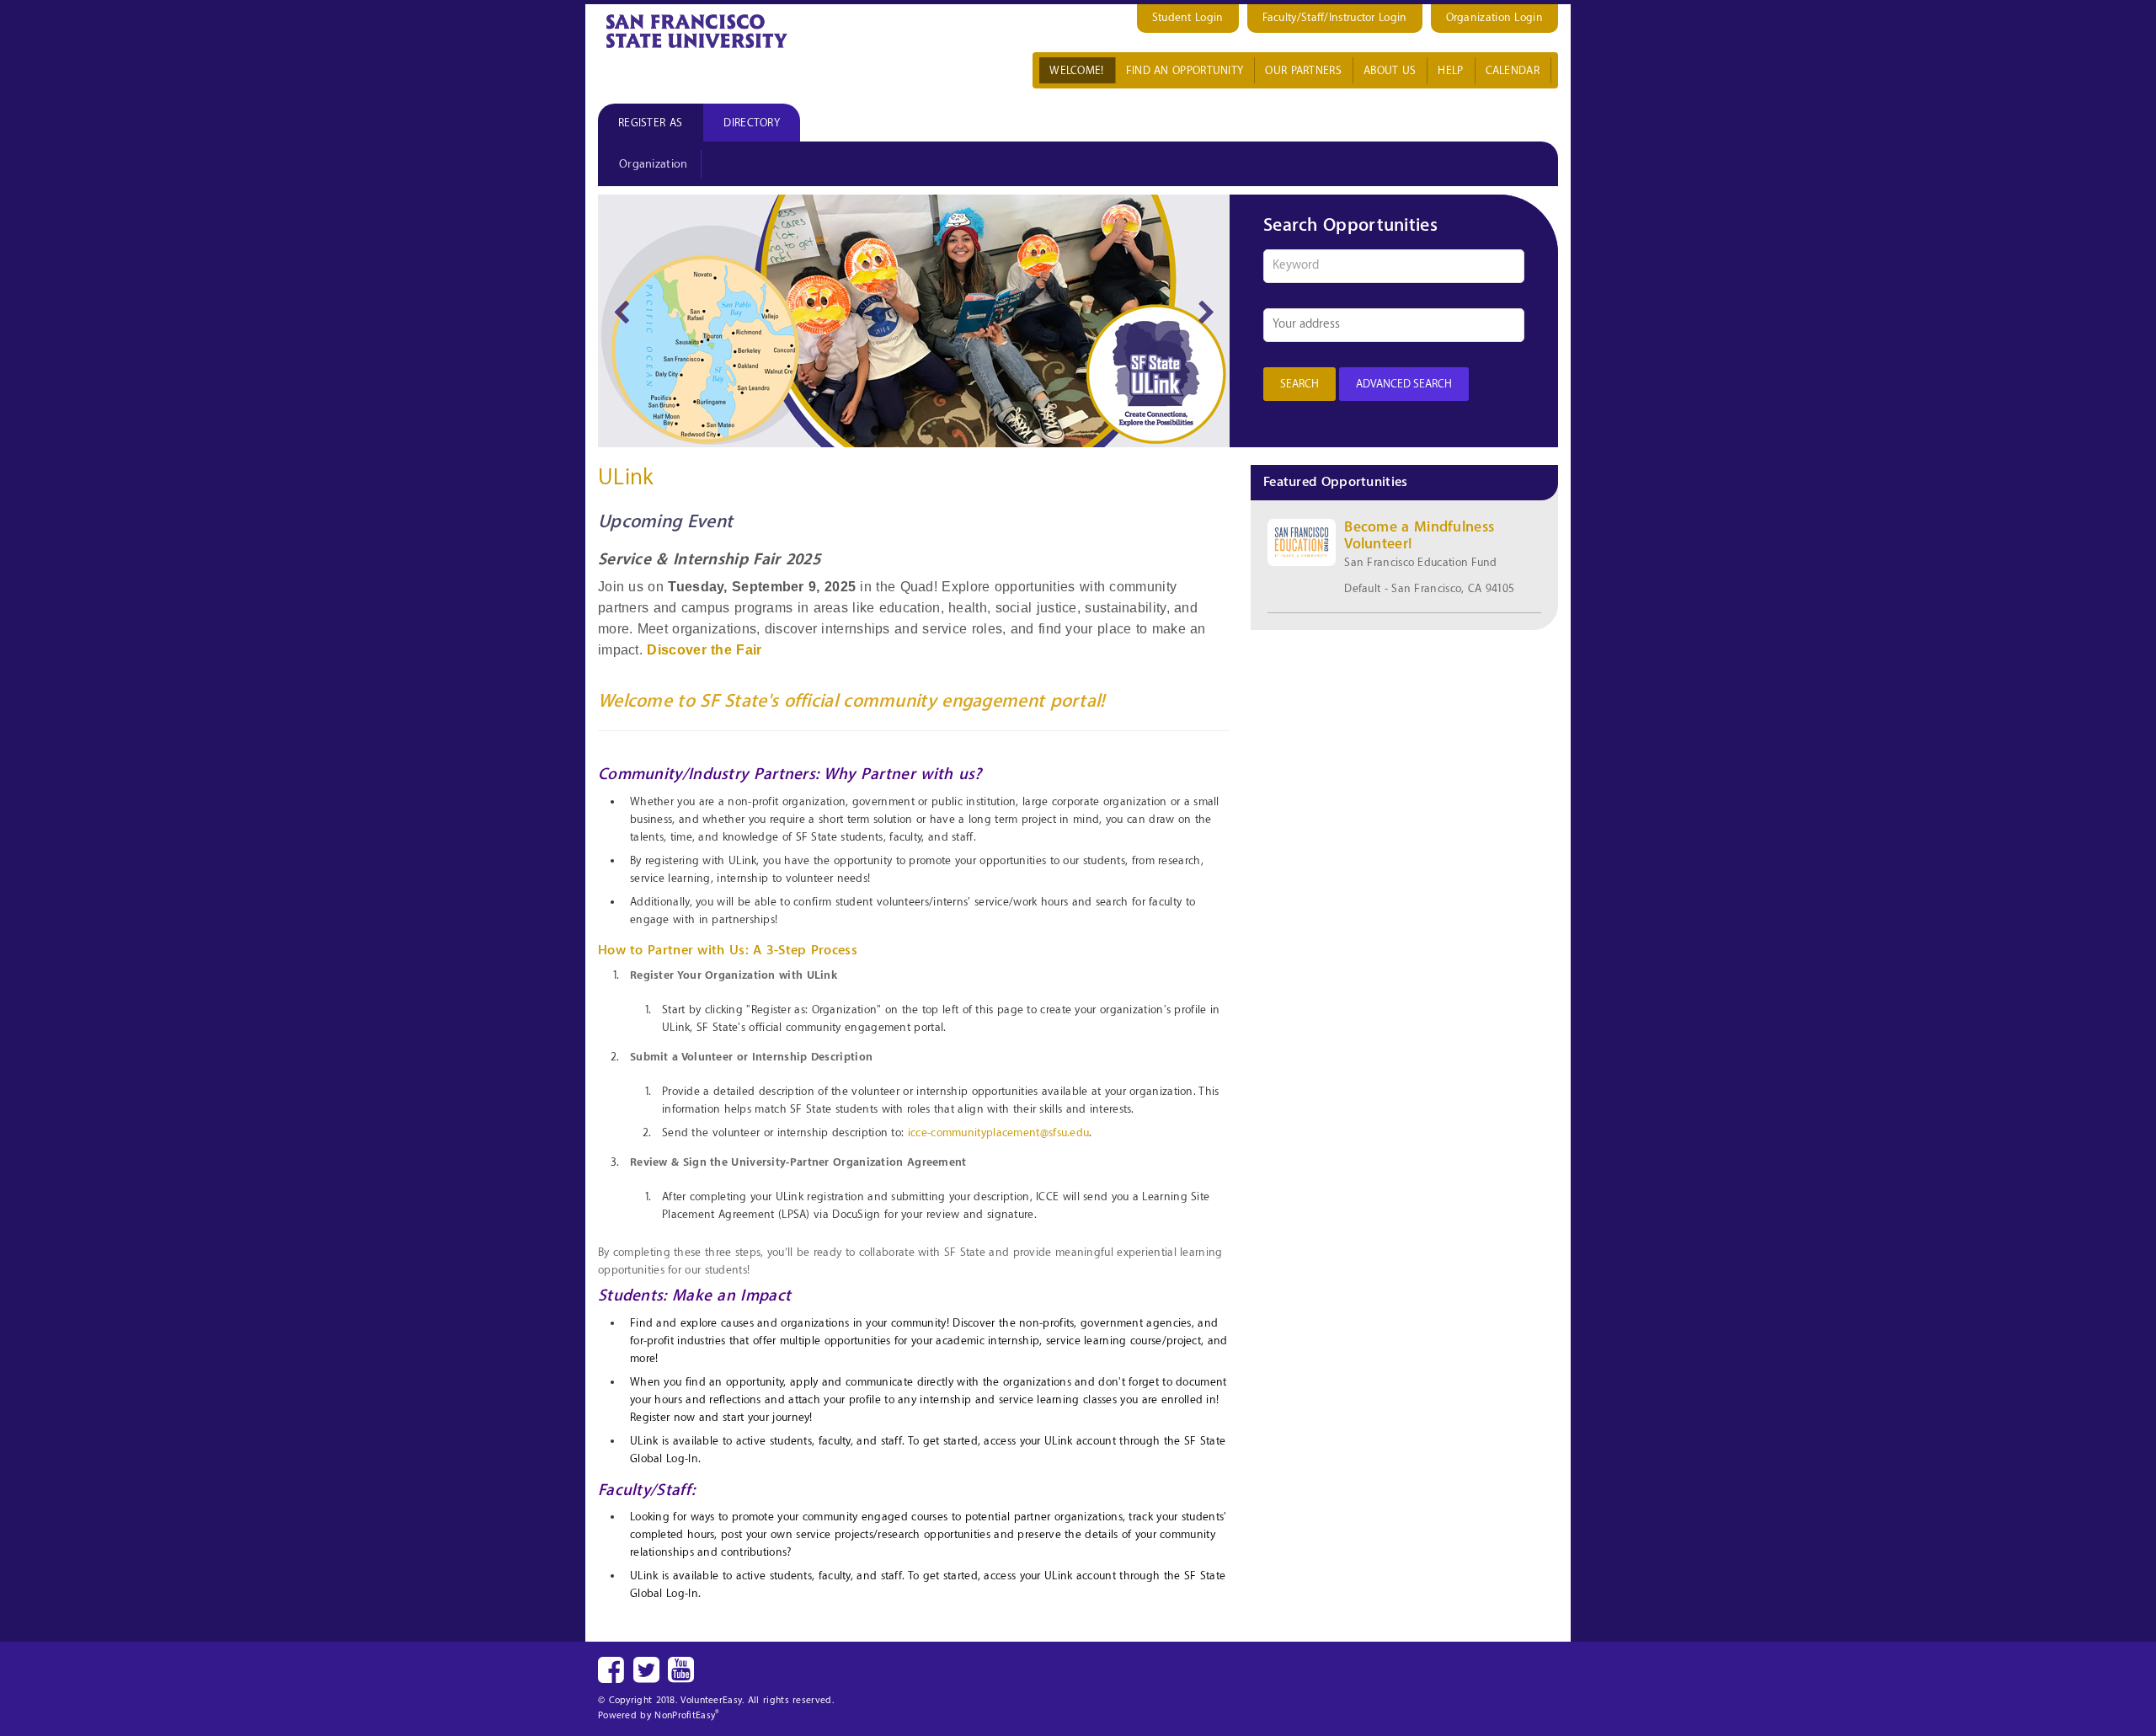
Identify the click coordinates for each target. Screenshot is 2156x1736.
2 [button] (876, 430)
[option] (914, 321)
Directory (752, 123)
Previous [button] (621, 310)
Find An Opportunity (1185, 70)
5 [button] (952, 430)
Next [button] (1206, 310)
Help (1450, 70)
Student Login (1188, 17)
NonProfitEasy (687, 1715)
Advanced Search (1404, 384)
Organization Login (1494, 17)
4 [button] (926, 430)
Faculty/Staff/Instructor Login (1335, 17)
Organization (654, 164)
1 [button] (851, 430)
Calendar (1513, 70)
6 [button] (977, 430)
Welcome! (1076, 70)
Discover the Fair (704, 650)
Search (1299, 384)
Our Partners (1303, 70)
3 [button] (901, 430)
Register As (650, 123)
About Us (1390, 70)
